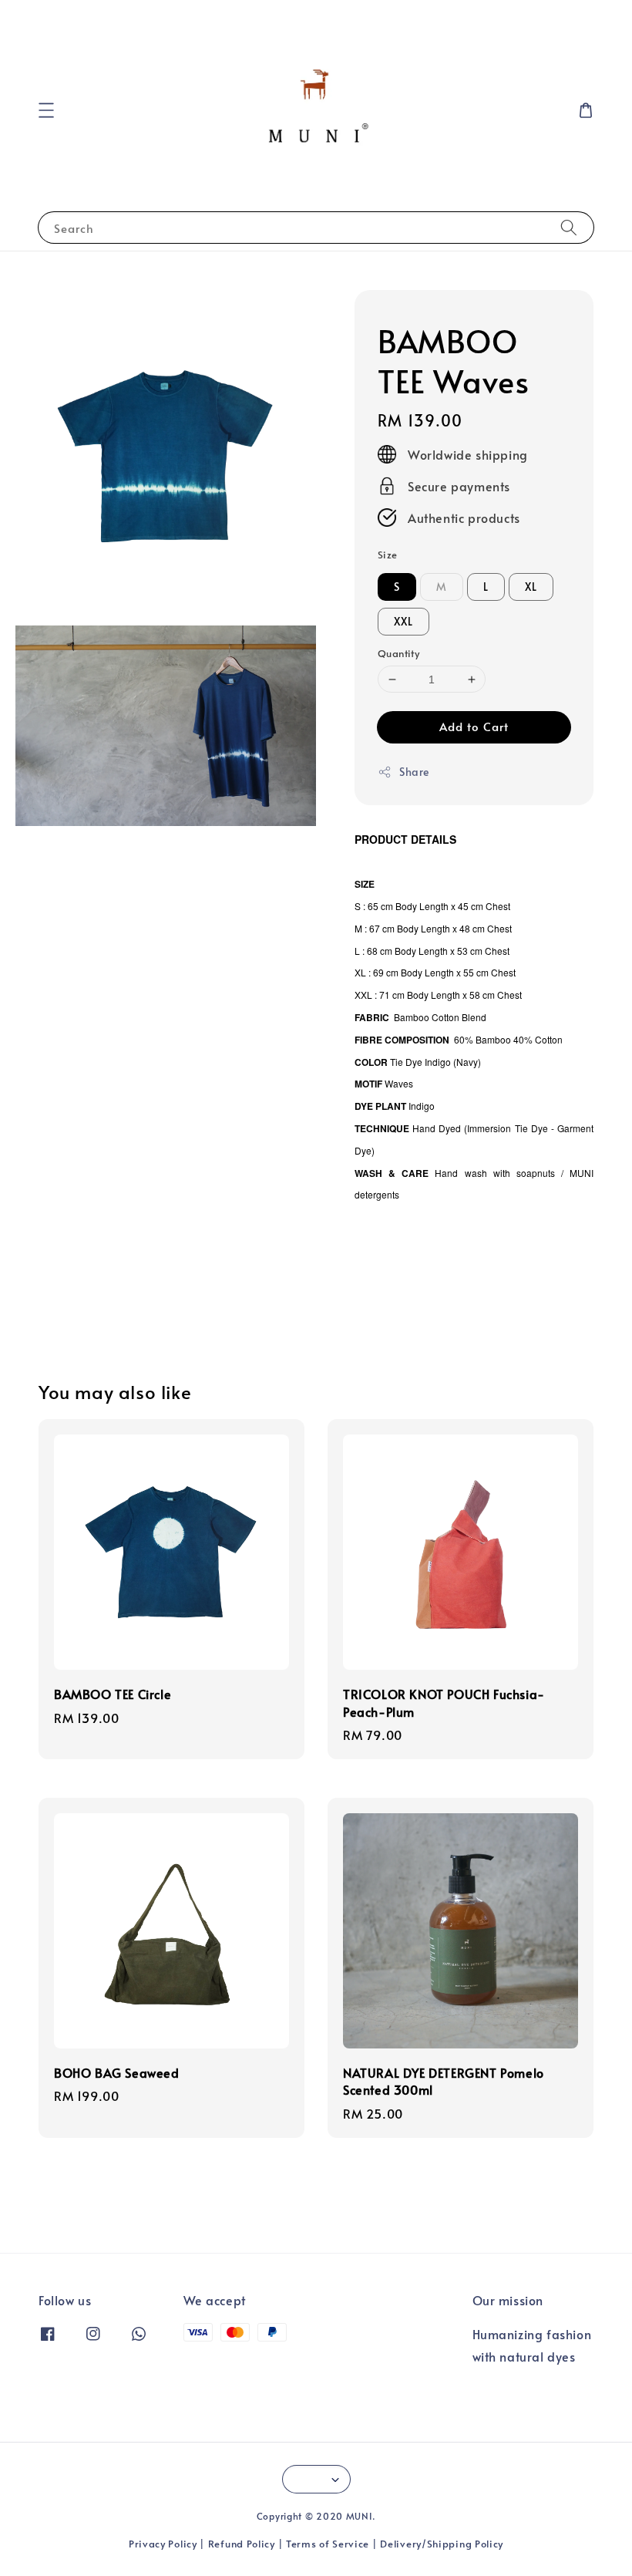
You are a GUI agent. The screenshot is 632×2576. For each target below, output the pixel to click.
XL (531, 587)
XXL (403, 621)
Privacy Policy (163, 2544)
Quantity (398, 653)
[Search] (569, 227)
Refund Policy (242, 2544)
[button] (46, 110)
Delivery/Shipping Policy (442, 2544)
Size (388, 555)
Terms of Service (328, 2544)
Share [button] (414, 772)
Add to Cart (474, 726)
